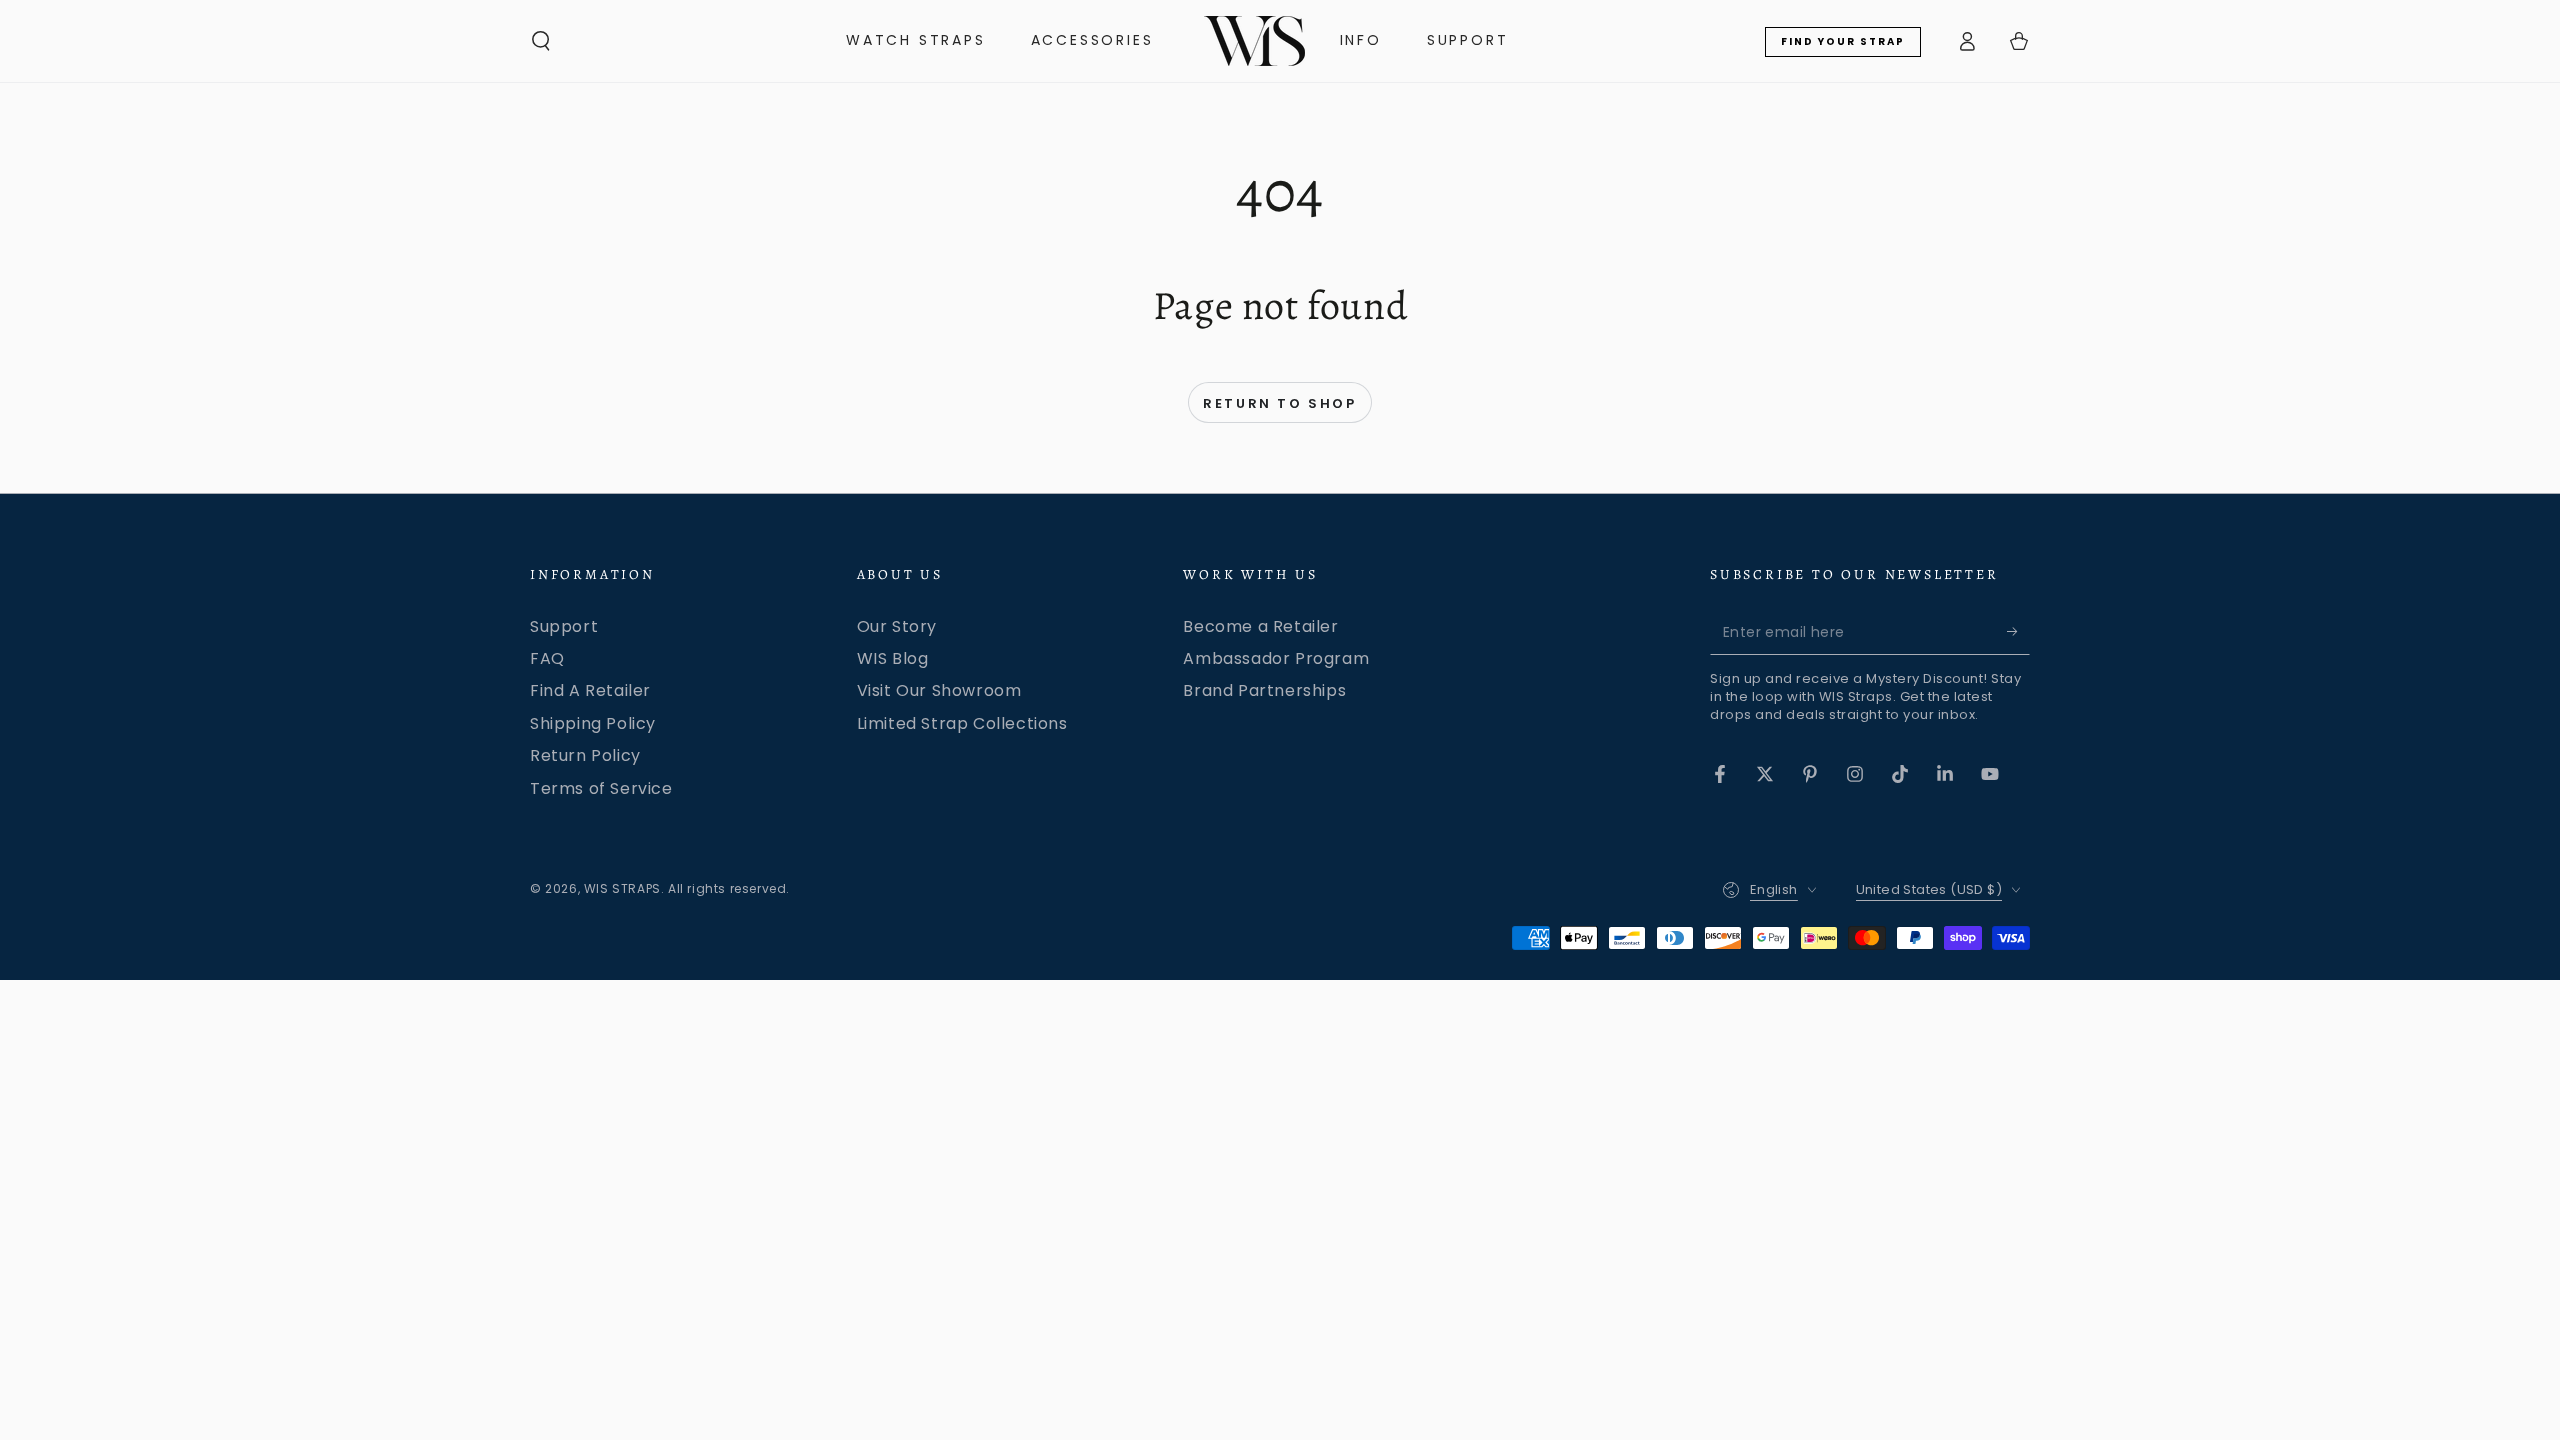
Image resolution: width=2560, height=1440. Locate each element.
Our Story (897, 626)
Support (564, 626)
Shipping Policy (593, 723)
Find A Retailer (590, 690)
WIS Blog (893, 658)
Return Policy (585, 755)
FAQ (547, 658)
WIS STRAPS (622, 888)
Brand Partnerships (1264, 690)
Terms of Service (601, 788)
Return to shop (1279, 403)
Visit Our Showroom (939, 690)
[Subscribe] (2018, 632)
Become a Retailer (1260, 626)
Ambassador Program (1276, 658)
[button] (541, 41)
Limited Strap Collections (962, 723)
